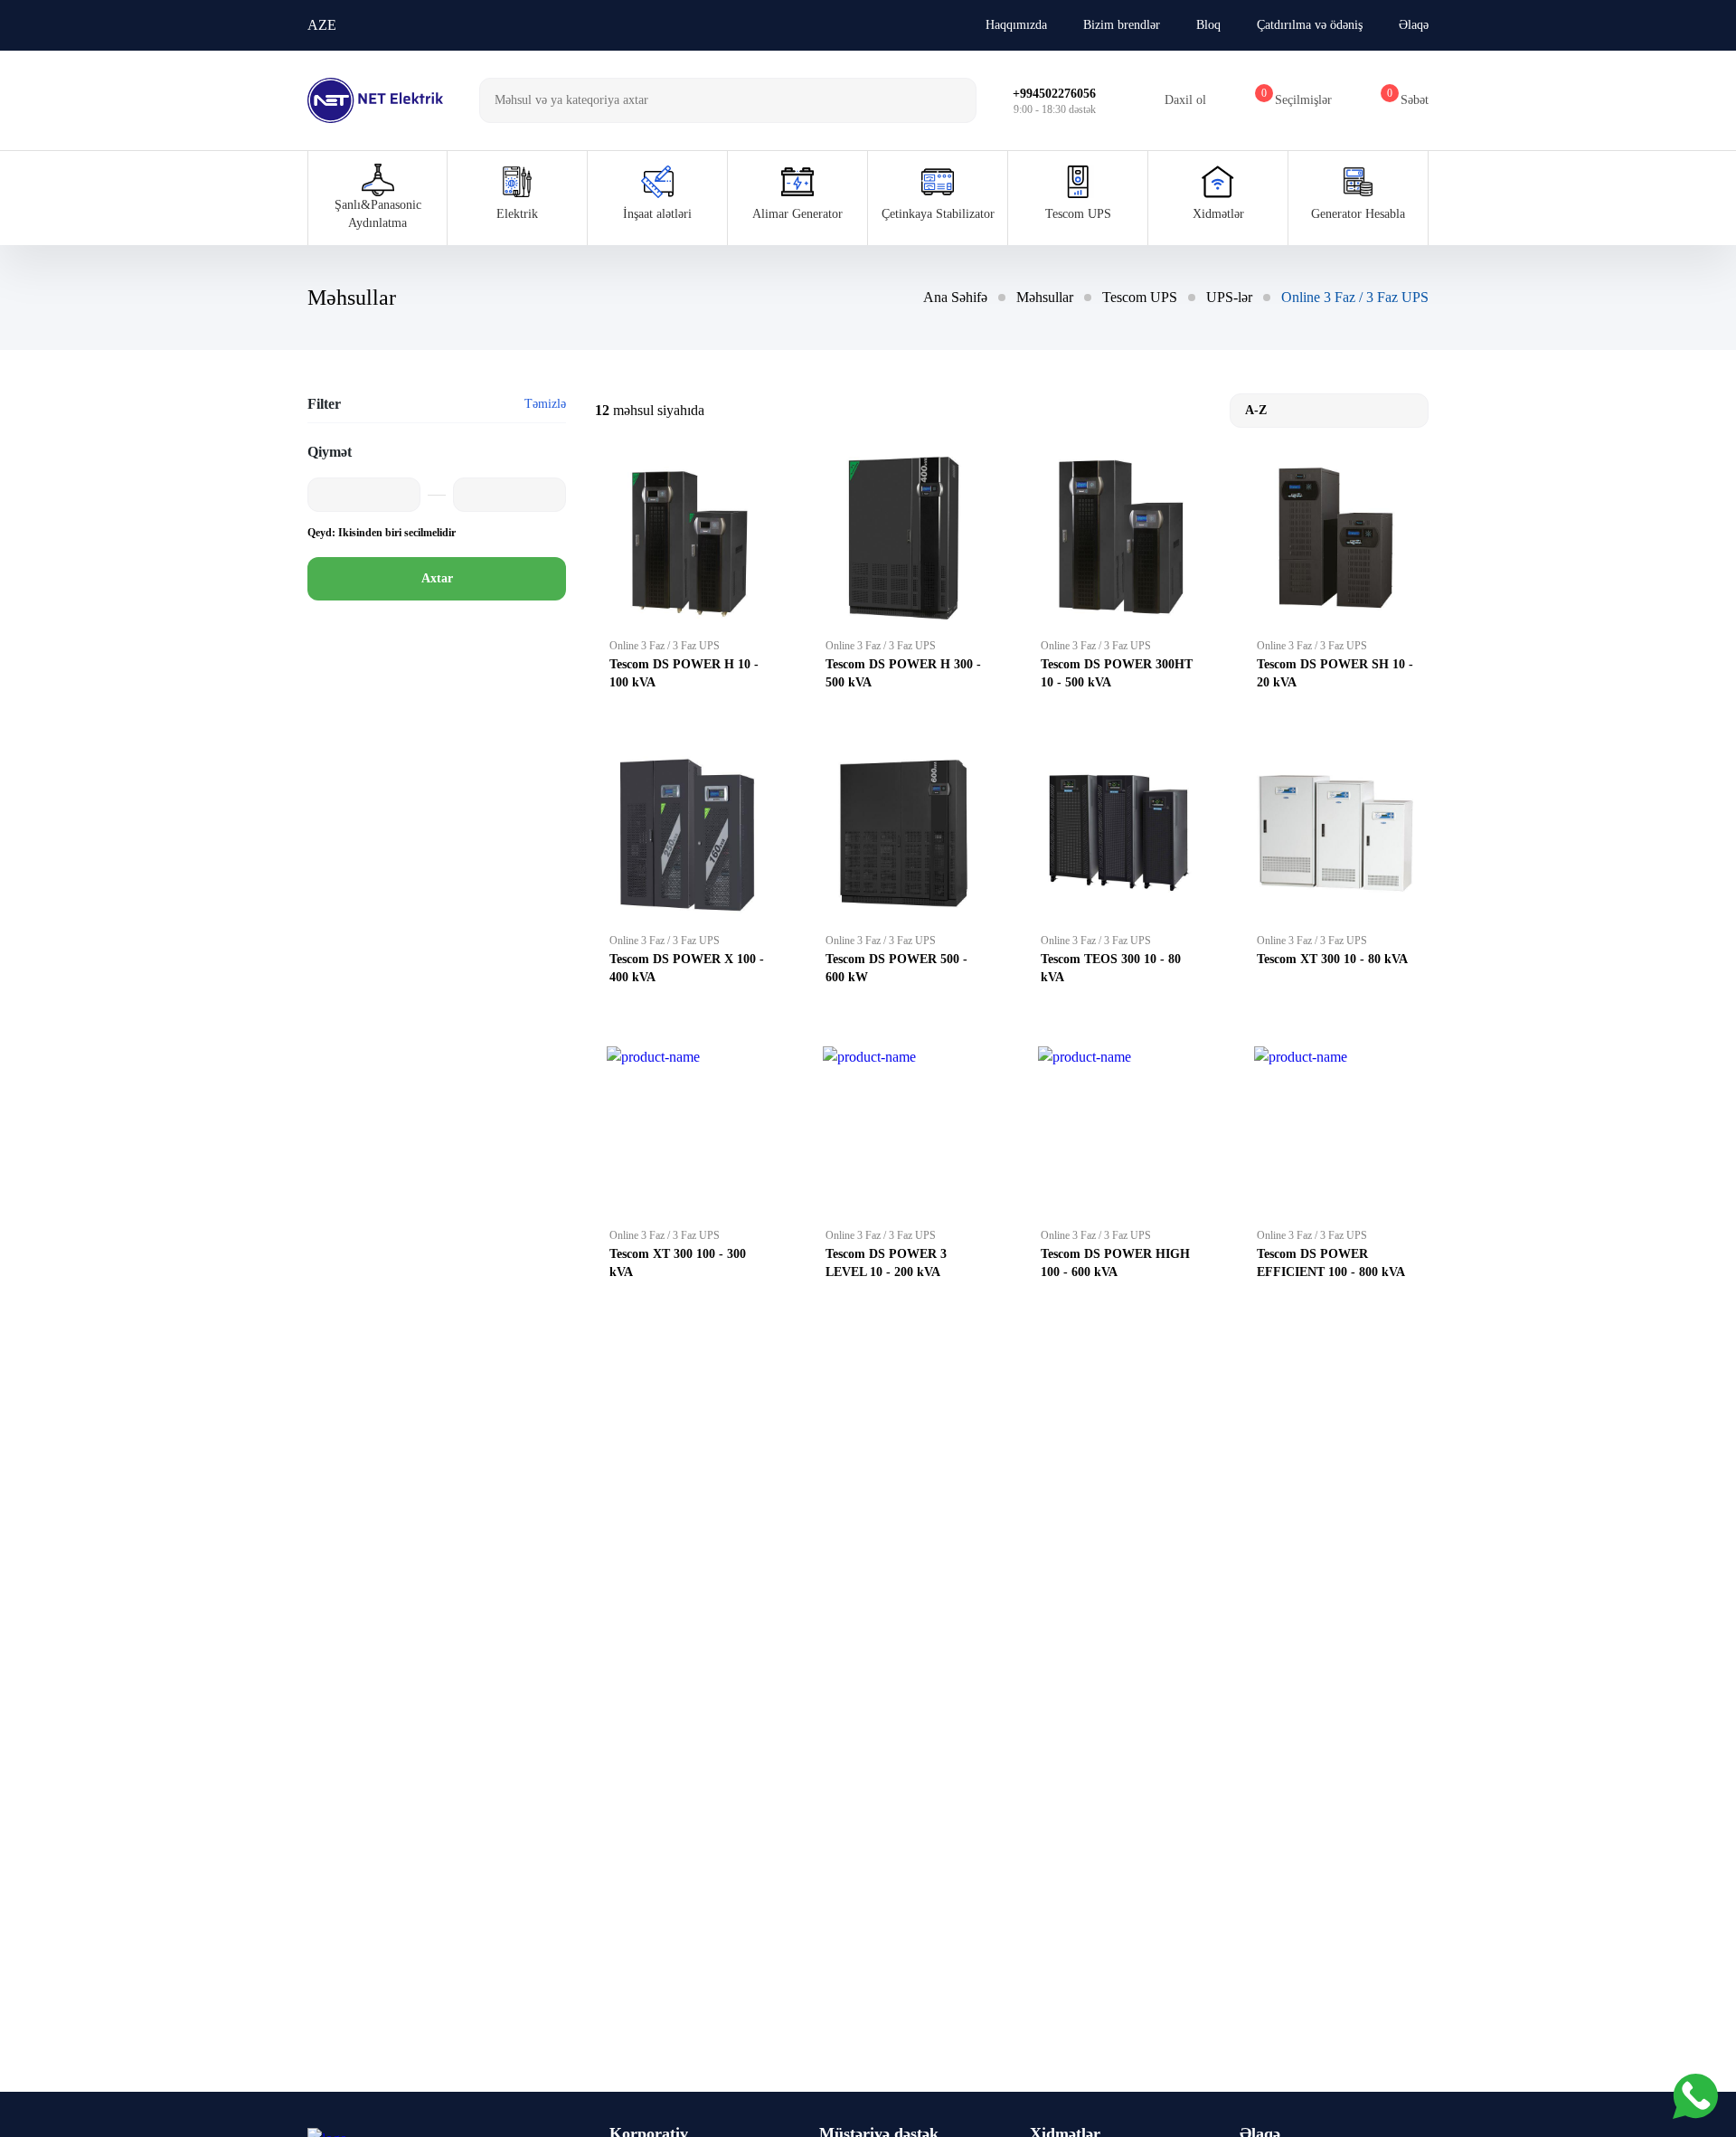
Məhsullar (1045, 297)
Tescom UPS (1140, 297)
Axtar (437, 578)
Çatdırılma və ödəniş (1310, 25)
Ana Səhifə (955, 297)
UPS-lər (1229, 297)
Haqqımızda (1016, 25)
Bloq (1208, 25)
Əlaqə (1414, 25)
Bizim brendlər (1122, 25)
